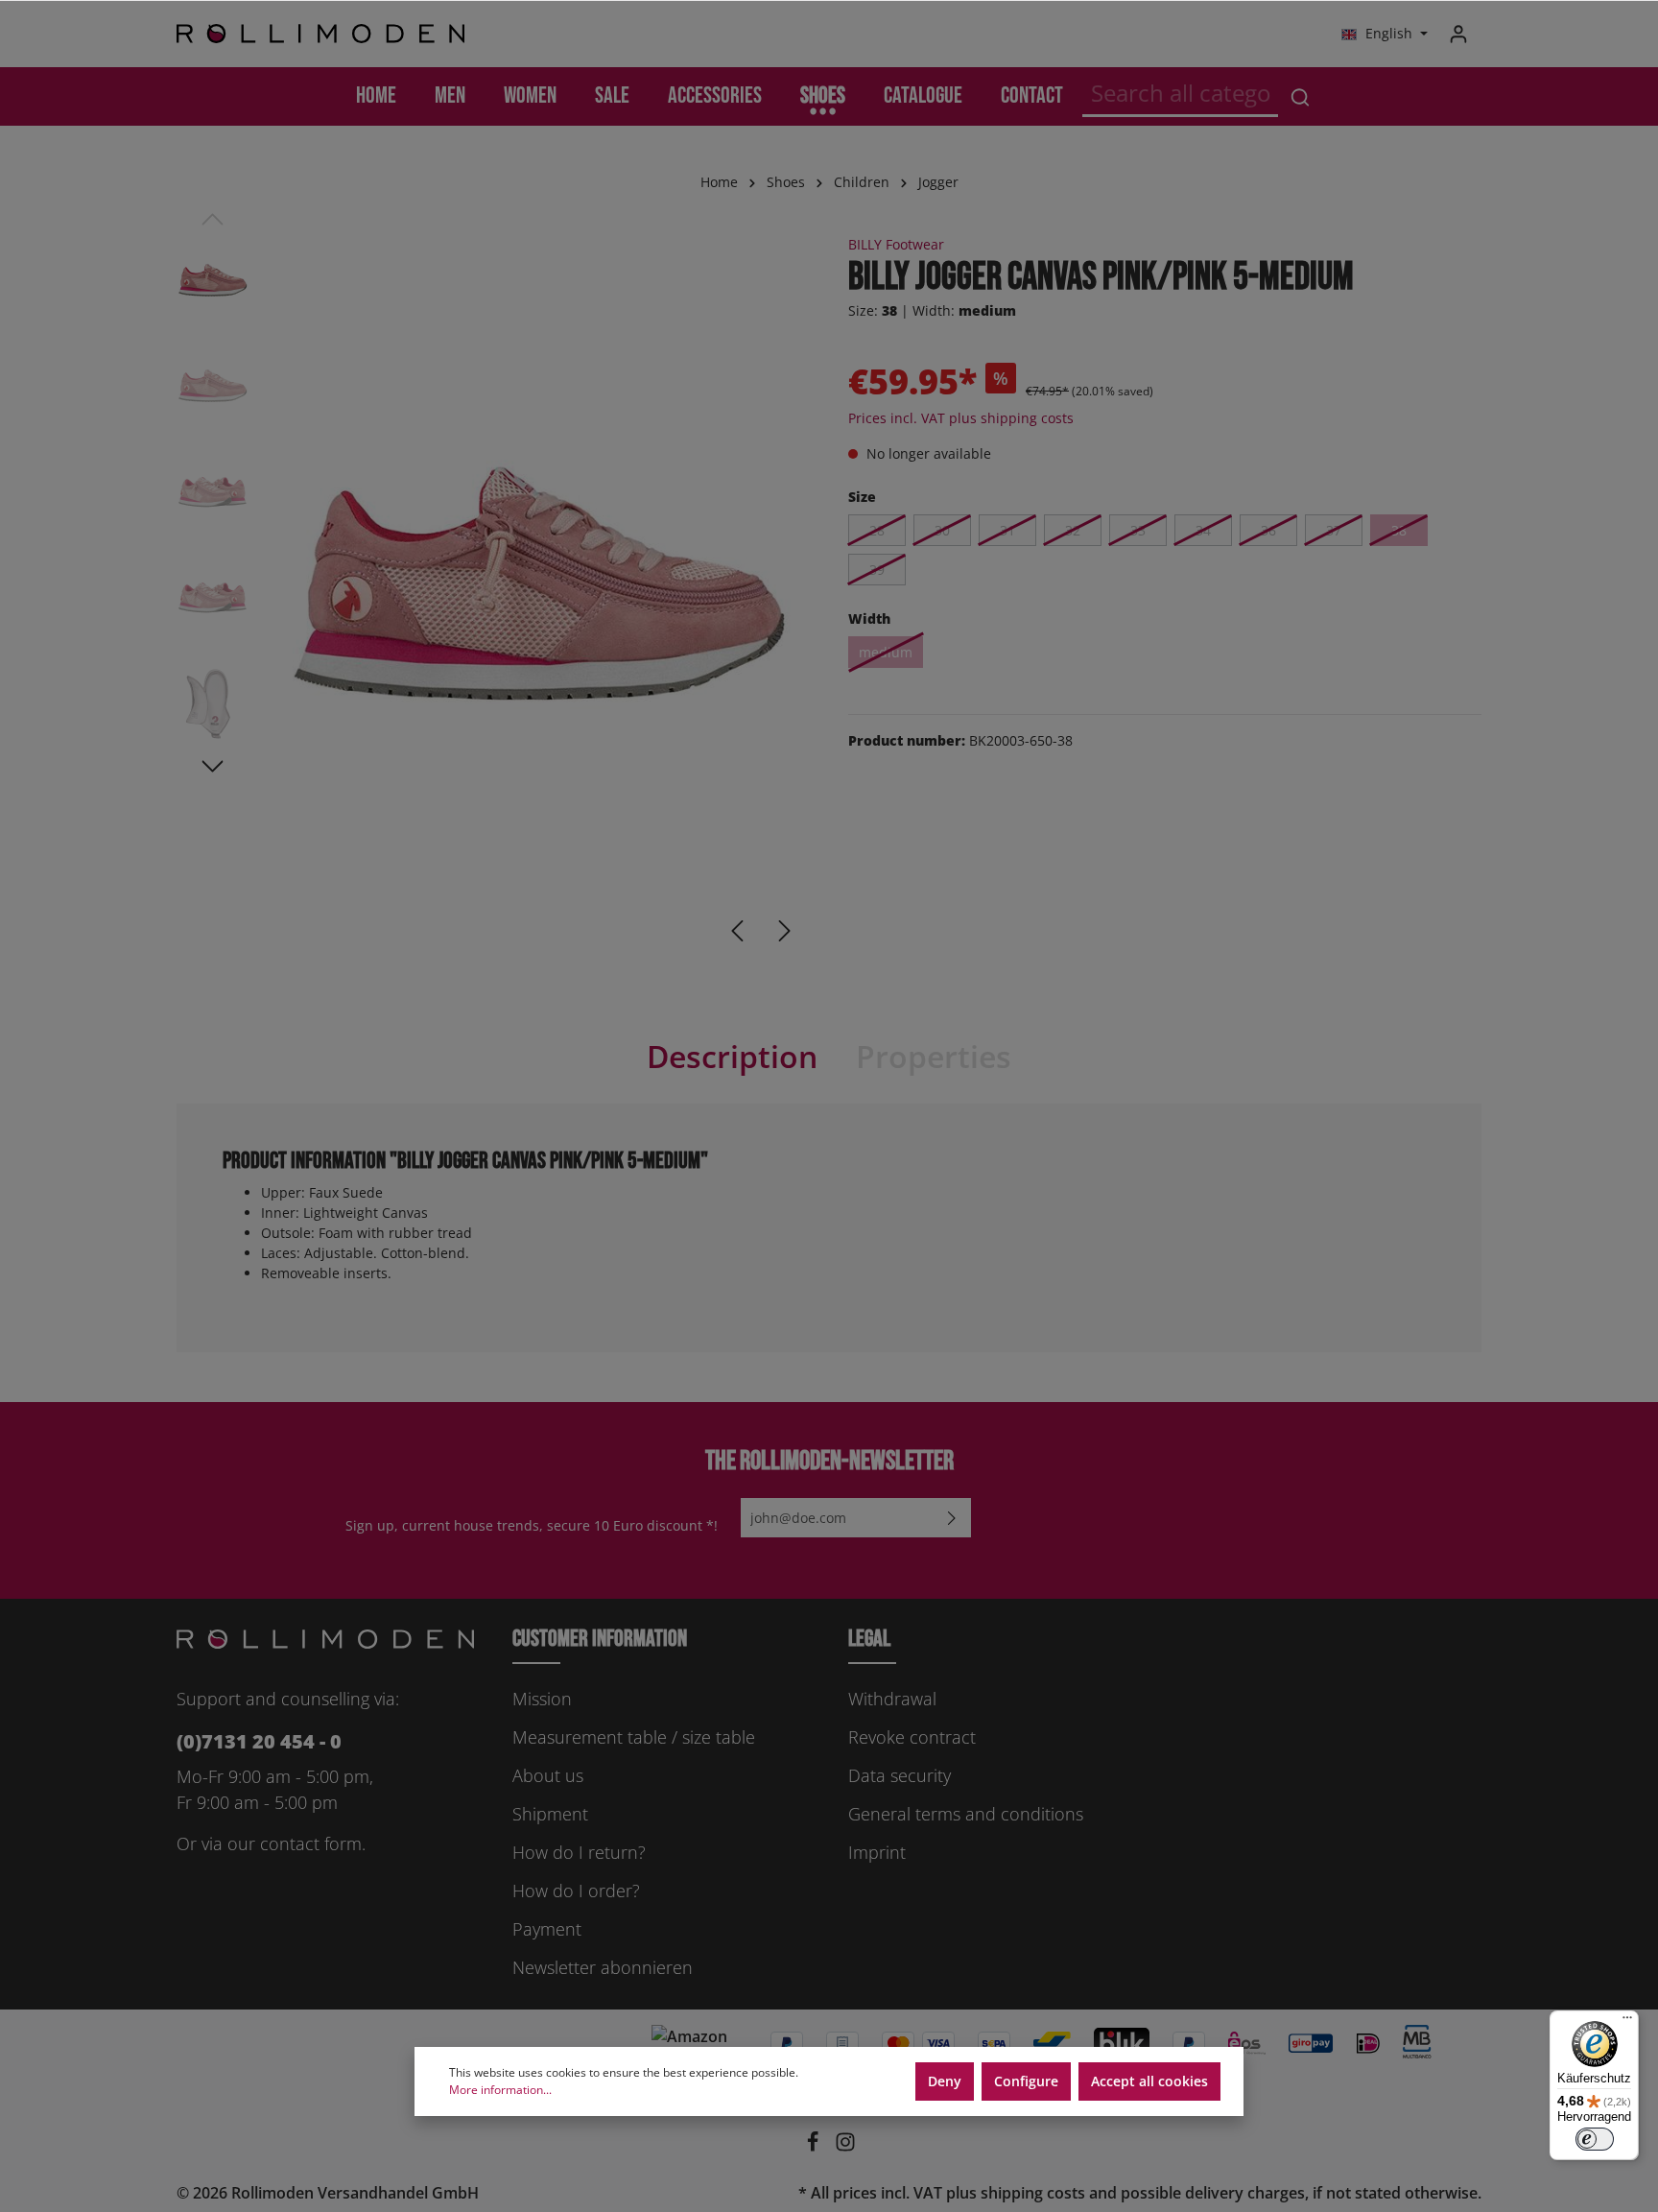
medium (886, 652)
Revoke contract (912, 1737)
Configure (1026, 2081)
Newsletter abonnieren (603, 1967)
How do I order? (576, 1891)
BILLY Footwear (896, 244)
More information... (500, 2090)
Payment (547, 1929)
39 (877, 570)
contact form (311, 1843)
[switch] (1595, 2139)
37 (1334, 530)
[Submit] (952, 1518)
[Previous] (737, 931)
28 (877, 530)
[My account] (1458, 34)
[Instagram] (845, 2147)
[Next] (785, 931)
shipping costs (1033, 2193)
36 (1268, 530)
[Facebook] (815, 2147)
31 (1007, 530)
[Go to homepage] (320, 34)
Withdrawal (892, 1699)
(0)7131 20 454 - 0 (259, 1741)
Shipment (550, 1814)
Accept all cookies (1149, 2081)
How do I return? (579, 1852)
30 (942, 530)
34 (1203, 530)
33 (1138, 530)
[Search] (1300, 96)
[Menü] (1627, 2022)
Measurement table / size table (634, 1737)
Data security (900, 1775)
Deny (945, 2081)
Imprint (877, 1852)
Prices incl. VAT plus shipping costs (961, 418)
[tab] (732, 1057)
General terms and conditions (966, 1814)
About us (548, 1775)
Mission (542, 1699)
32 (1073, 530)
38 (1399, 530)
